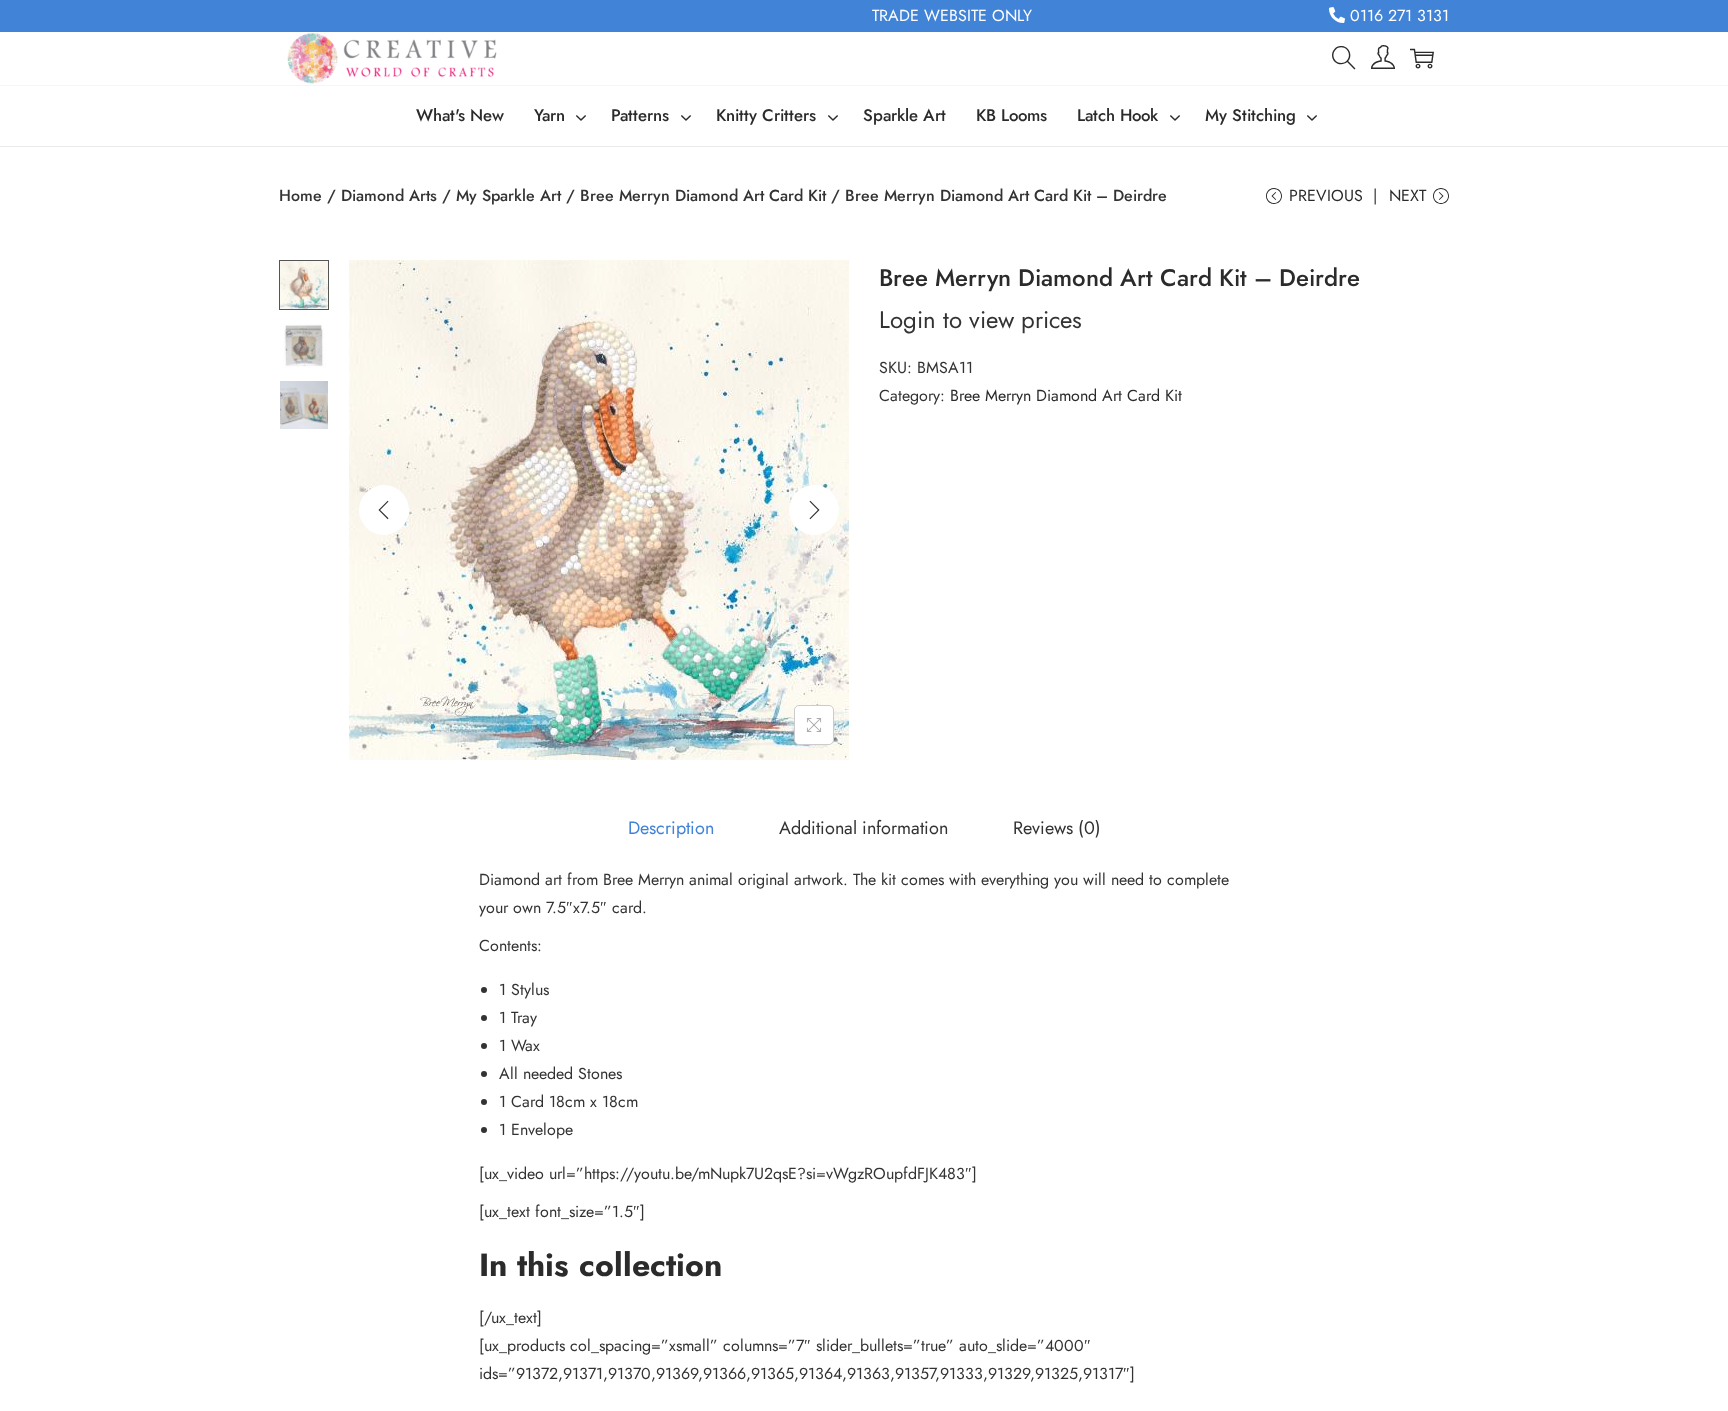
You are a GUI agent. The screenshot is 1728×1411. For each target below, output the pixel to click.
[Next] (814, 510)
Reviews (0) (1057, 828)
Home (300, 195)
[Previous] (384, 510)
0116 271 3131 (1397, 15)
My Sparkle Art (508, 195)
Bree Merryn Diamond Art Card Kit (703, 195)
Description (671, 828)
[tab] (671, 828)
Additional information (863, 828)
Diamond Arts (389, 195)
